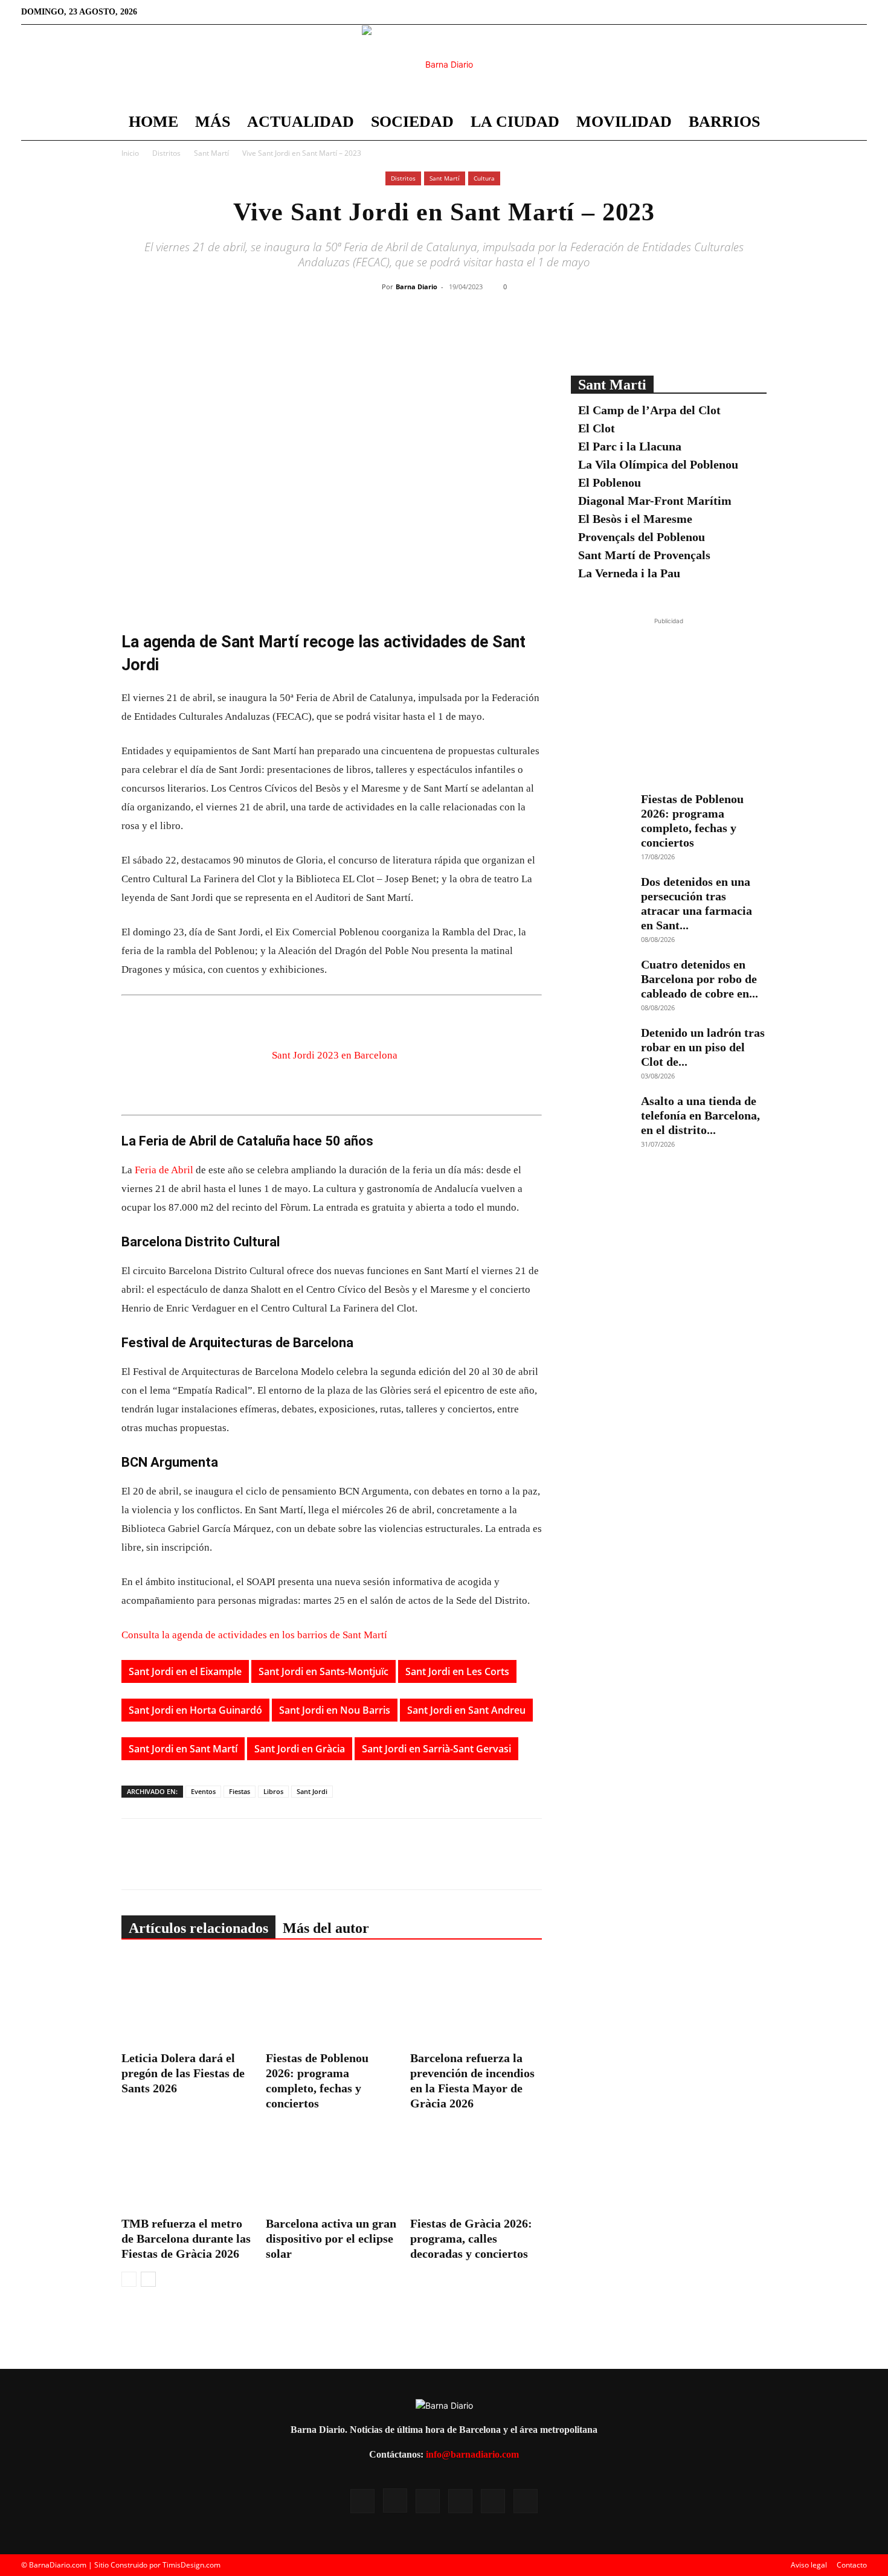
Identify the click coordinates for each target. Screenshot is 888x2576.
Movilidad (624, 122)
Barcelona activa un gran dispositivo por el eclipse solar (331, 2238)
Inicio (130, 153)
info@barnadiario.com (472, 2454)
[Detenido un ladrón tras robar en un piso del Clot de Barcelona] (601, 1046)
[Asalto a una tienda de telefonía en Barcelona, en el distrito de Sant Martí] (601, 1115)
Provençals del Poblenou (642, 537)
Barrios (724, 122)
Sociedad (412, 122)
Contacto (852, 2565)
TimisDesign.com (191, 2565)
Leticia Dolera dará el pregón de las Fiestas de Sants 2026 (183, 2073)
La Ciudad (515, 122)
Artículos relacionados (198, 1928)
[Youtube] (838, 12)
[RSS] (798, 12)
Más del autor (326, 1928)
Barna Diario (417, 287)
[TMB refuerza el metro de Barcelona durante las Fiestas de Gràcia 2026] (187, 2167)
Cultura (484, 178)
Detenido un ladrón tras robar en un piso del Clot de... (703, 1047)
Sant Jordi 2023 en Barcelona (335, 1055)
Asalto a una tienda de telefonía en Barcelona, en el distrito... (700, 1115)
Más (213, 122)
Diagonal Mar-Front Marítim (655, 501)
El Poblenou (610, 482)
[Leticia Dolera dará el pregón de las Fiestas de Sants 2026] (187, 2001)
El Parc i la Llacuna (630, 446)
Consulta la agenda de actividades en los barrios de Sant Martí (254, 1635)
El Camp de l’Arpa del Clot (649, 410)
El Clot (597, 428)
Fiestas (240, 1791)
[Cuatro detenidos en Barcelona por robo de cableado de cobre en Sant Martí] (601, 978)
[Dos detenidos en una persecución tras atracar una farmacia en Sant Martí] (601, 896)
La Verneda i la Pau (629, 573)
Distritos (166, 153)
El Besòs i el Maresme (635, 519)
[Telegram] (507, 335)
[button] (852, 123)
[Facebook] (758, 12)
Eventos (203, 1791)
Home (153, 122)
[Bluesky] (858, 12)
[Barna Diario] (444, 65)
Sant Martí (211, 153)
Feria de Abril (164, 1170)
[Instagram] (778, 12)
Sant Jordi (312, 1791)
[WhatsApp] (480, 335)
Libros (273, 1791)
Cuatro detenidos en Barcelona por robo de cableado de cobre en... (700, 979)
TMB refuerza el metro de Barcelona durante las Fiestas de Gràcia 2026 (186, 2238)
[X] (818, 12)
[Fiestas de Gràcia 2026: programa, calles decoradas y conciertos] (476, 2167)
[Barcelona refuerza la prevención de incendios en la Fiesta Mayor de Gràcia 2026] (476, 2001)
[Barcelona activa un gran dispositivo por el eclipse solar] (332, 2167)
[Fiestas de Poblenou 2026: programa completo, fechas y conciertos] (332, 2001)
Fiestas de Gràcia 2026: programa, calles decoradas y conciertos (471, 2238)
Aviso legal (809, 2565)
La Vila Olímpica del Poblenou (658, 464)
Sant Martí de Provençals (644, 555)
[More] (536, 335)
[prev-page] (129, 2279)
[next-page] (148, 2279)
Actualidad (301, 122)
